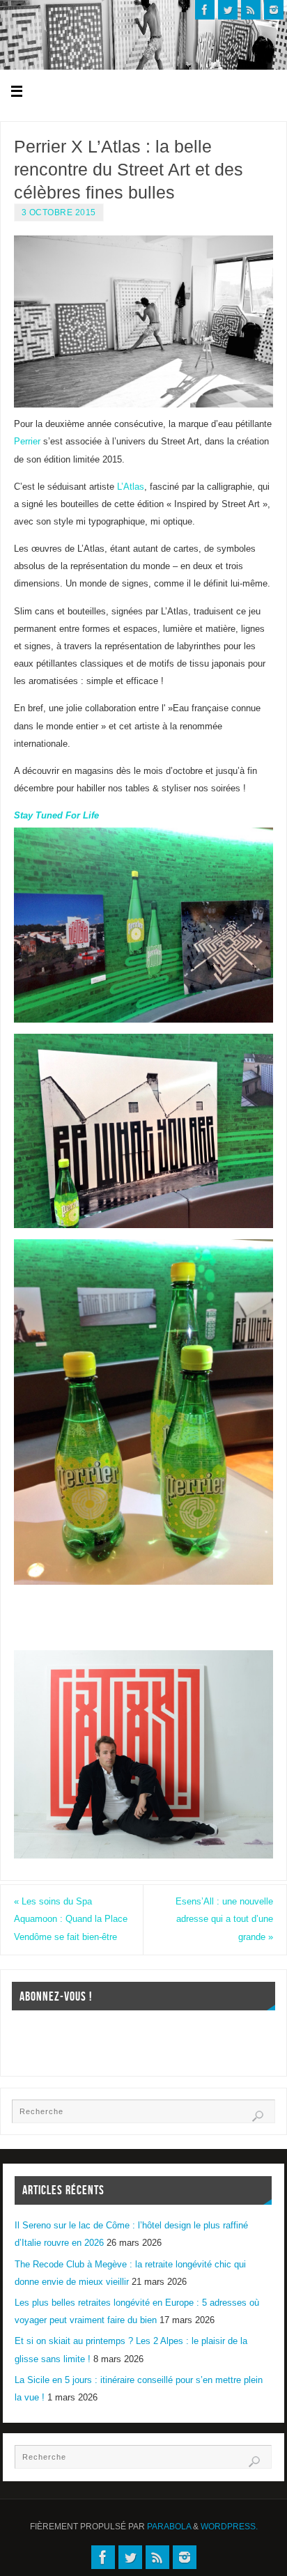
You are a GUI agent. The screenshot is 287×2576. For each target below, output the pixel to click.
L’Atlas (131, 487)
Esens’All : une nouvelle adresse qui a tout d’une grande (224, 1919)
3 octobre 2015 (59, 212)
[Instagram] (274, 10)
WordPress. (229, 2527)
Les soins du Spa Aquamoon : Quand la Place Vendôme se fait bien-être (71, 1919)
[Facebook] (205, 10)
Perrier (27, 442)
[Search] (258, 2116)
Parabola (169, 2527)
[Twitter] (228, 10)
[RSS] (251, 10)
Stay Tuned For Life (56, 816)
